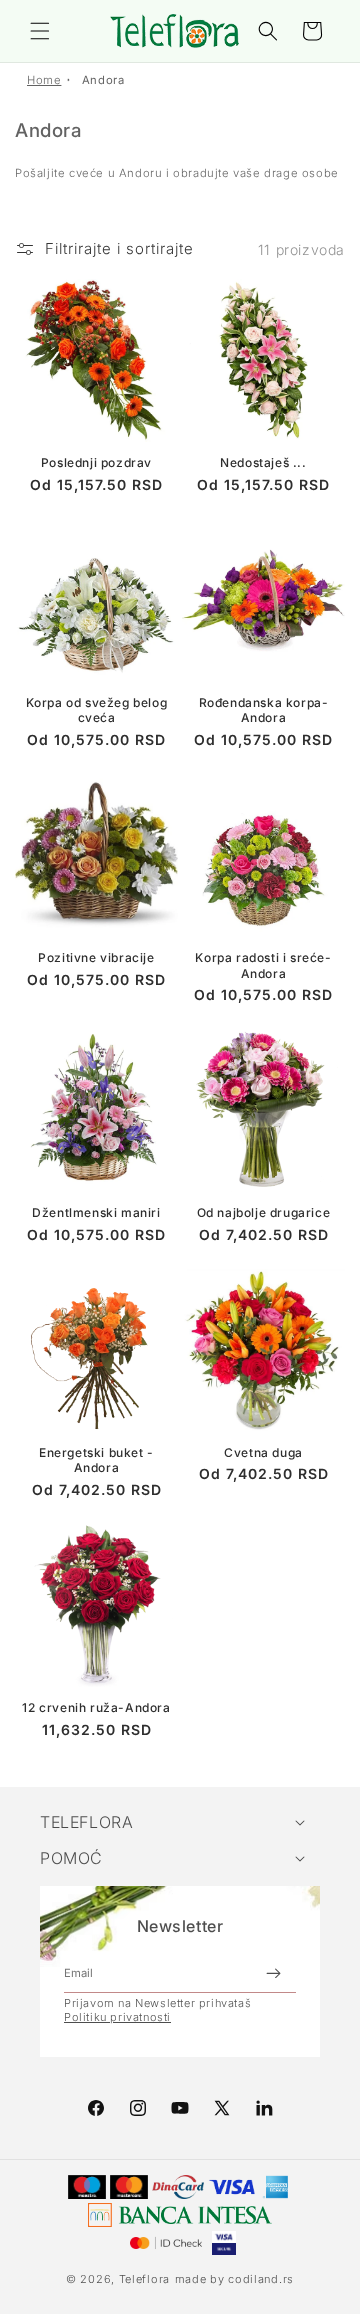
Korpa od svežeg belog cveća (97, 710)
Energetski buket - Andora (96, 1460)
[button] (40, 31)
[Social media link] (264, 2108)
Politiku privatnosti (117, 2017)
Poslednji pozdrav (96, 462)
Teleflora (144, 2279)
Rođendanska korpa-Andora (264, 710)
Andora (103, 80)
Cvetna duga (263, 1452)
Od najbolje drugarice (264, 1212)
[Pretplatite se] (273, 1973)
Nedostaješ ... (263, 462)
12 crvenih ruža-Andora (96, 1707)
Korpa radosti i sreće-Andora (263, 965)
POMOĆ (71, 1858)
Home (44, 80)
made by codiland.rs (234, 2279)
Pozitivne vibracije (96, 957)
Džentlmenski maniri (96, 1212)
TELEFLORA (86, 1822)
